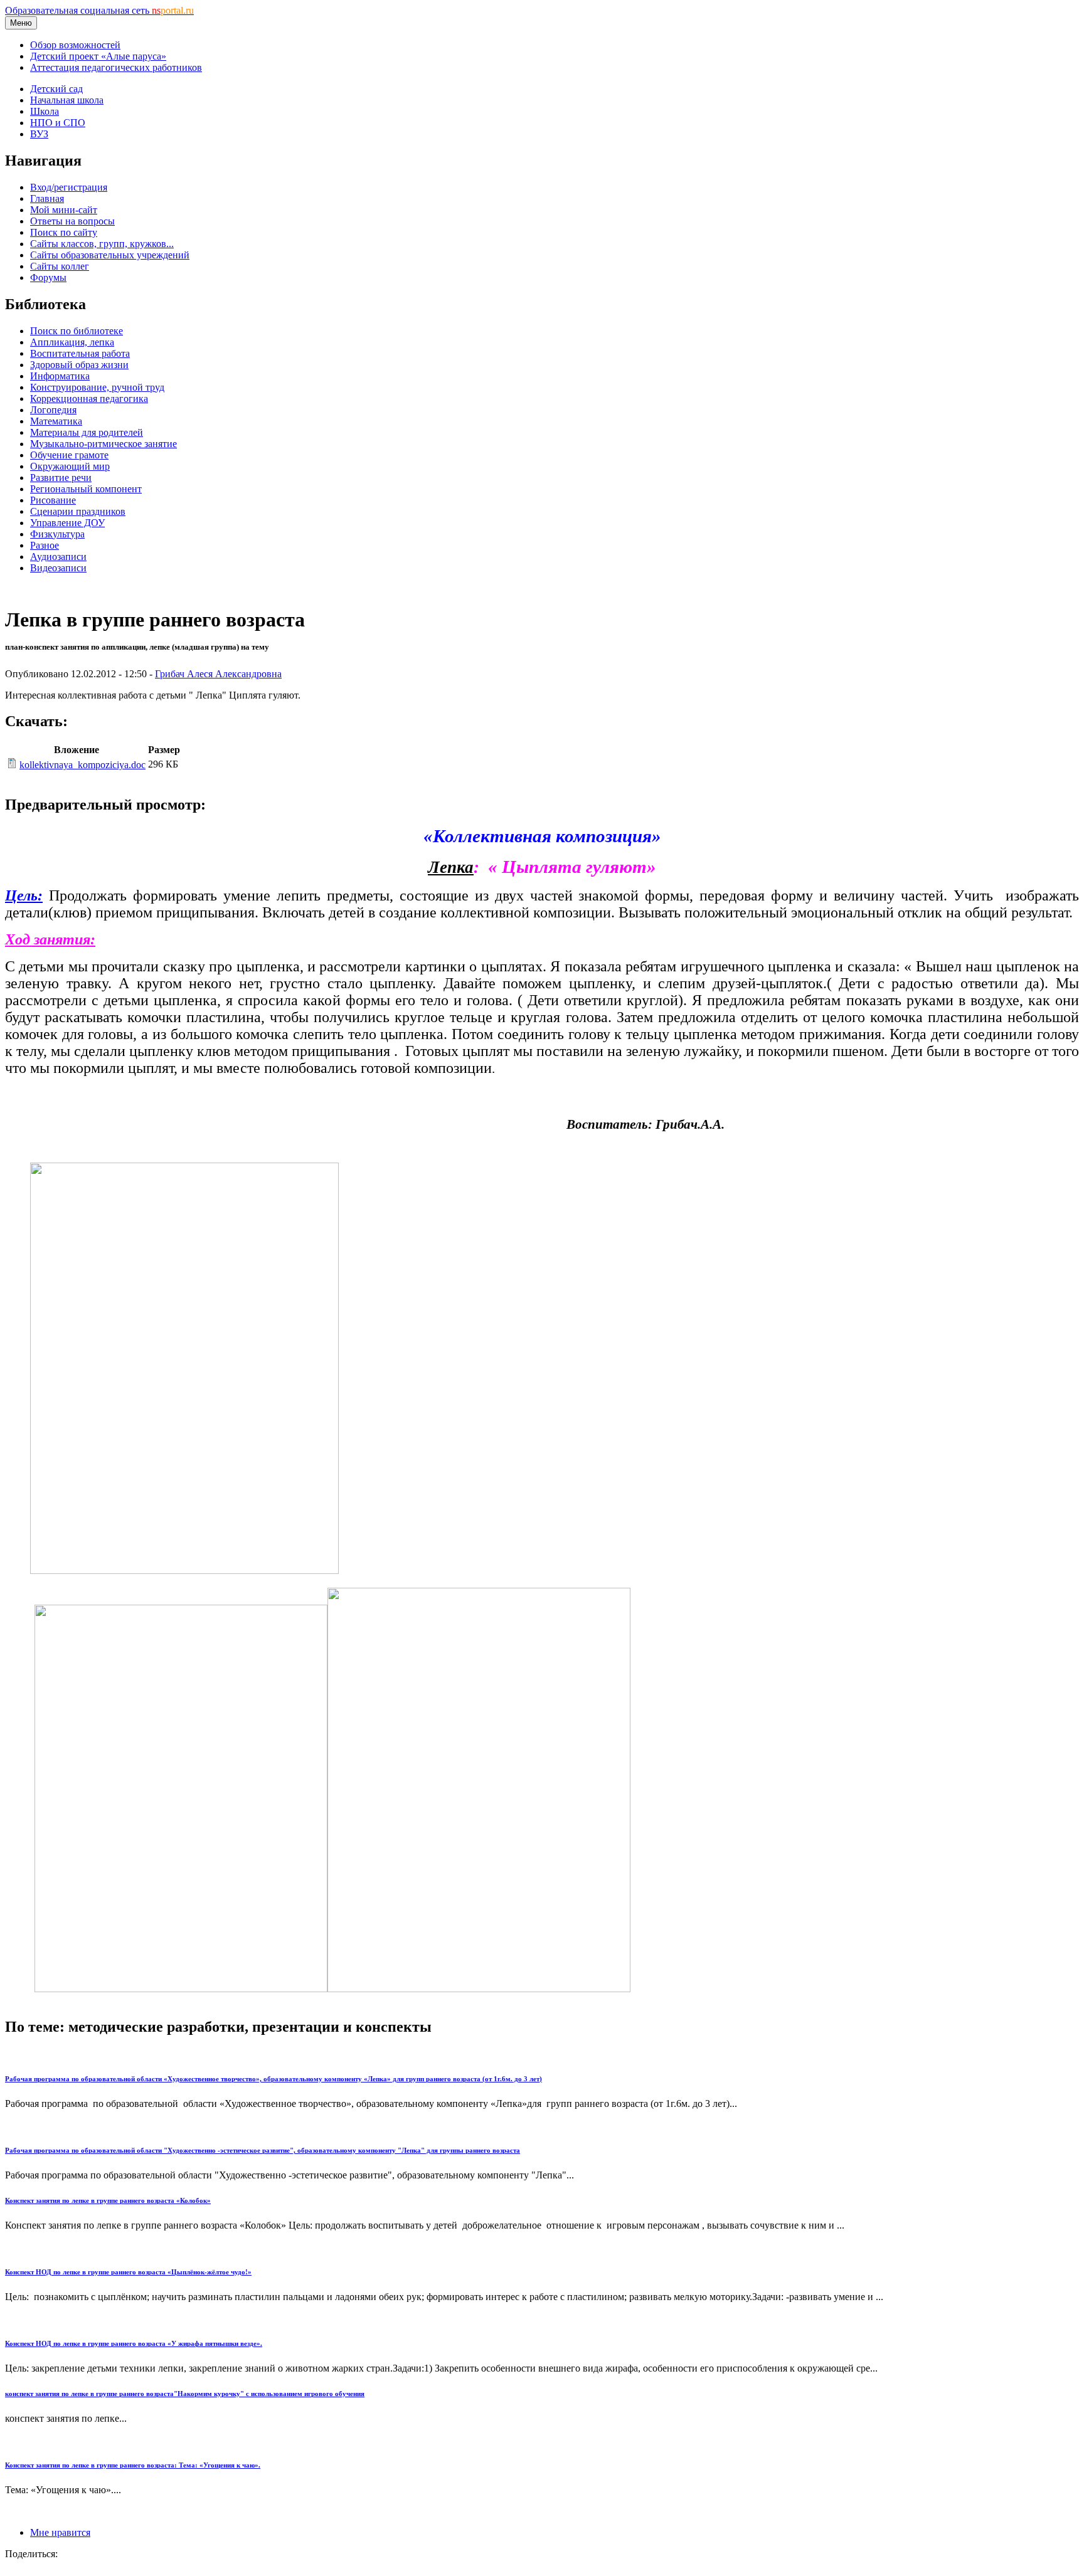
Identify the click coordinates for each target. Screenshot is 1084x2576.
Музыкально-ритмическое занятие (104, 444)
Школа (45, 111)
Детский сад (56, 89)
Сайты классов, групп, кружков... (102, 244)
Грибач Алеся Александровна (218, 674)
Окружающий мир (70, 466)
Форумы (48, 277)
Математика (56, 421)
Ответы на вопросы (72, 221)
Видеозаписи (58, 568)
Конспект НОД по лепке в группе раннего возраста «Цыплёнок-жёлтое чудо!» (128, 2272)
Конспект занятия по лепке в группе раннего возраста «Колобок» (108, 2200)
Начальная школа (67, 100)
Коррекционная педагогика (89, 399)
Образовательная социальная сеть (99, 10)
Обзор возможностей (75, 45)
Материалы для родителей (87, 432)
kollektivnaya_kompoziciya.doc (82, 765)
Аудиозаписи (58, 557)
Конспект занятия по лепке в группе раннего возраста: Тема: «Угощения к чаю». (133, 2465)
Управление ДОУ (67, 523)
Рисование (53, 500)
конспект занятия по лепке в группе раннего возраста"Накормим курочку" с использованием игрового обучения (185, 2394)
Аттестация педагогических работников (116, 67)
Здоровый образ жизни (79, 365)
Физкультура (57, 534)
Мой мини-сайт (64, 210)
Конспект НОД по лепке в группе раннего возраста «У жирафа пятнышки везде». (134, 2343)
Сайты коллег (60, 266)
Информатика (60, 376)
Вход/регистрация (69, 187)
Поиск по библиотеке (77, 331)
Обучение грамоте (69, 455)
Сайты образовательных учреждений (110, 255)
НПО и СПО (58, 123)
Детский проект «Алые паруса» (98, 56)
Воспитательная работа (80, 353)
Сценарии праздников (78, 511)
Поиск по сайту (64, 232)
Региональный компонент (86, 489)
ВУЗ (39, 134)
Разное (45, 545)
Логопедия (53, 410)
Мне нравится (60, 2532)
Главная (47, 198)
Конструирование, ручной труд (97, 387)
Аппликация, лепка (72, 342)
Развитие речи (61, 478)
